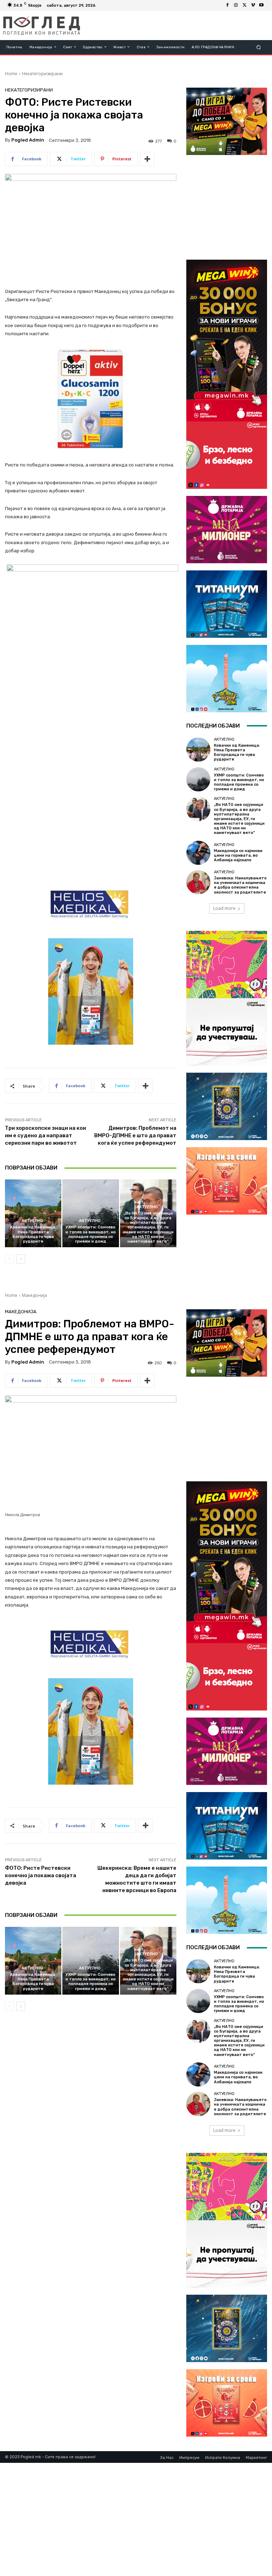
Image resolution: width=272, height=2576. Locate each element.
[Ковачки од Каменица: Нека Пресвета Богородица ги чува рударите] (33, 1213)
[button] (259, 47)
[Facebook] (227, 5)
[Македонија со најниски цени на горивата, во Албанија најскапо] (198, 853)
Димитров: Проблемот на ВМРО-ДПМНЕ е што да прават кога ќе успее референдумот (135, 1135)
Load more (224, 908)
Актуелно (32, 1221)
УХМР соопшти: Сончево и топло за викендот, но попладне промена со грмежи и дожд (91, 1234)
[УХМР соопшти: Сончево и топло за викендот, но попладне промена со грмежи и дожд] (90, 1213)
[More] (147, 159)
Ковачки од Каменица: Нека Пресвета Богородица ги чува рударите (33, 1234)
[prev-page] (9, 1259)
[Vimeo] (253, 5)
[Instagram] (236, 5)
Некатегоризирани (42, 74)
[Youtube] (261, 5)
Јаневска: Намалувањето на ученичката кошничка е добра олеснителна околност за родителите (240, 885)
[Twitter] (244, 5)
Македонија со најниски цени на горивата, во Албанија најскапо (238, 855)
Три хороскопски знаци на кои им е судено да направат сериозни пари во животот (46, 1135)
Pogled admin (28, 140)
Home (11, 74)
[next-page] (21, 1259)
